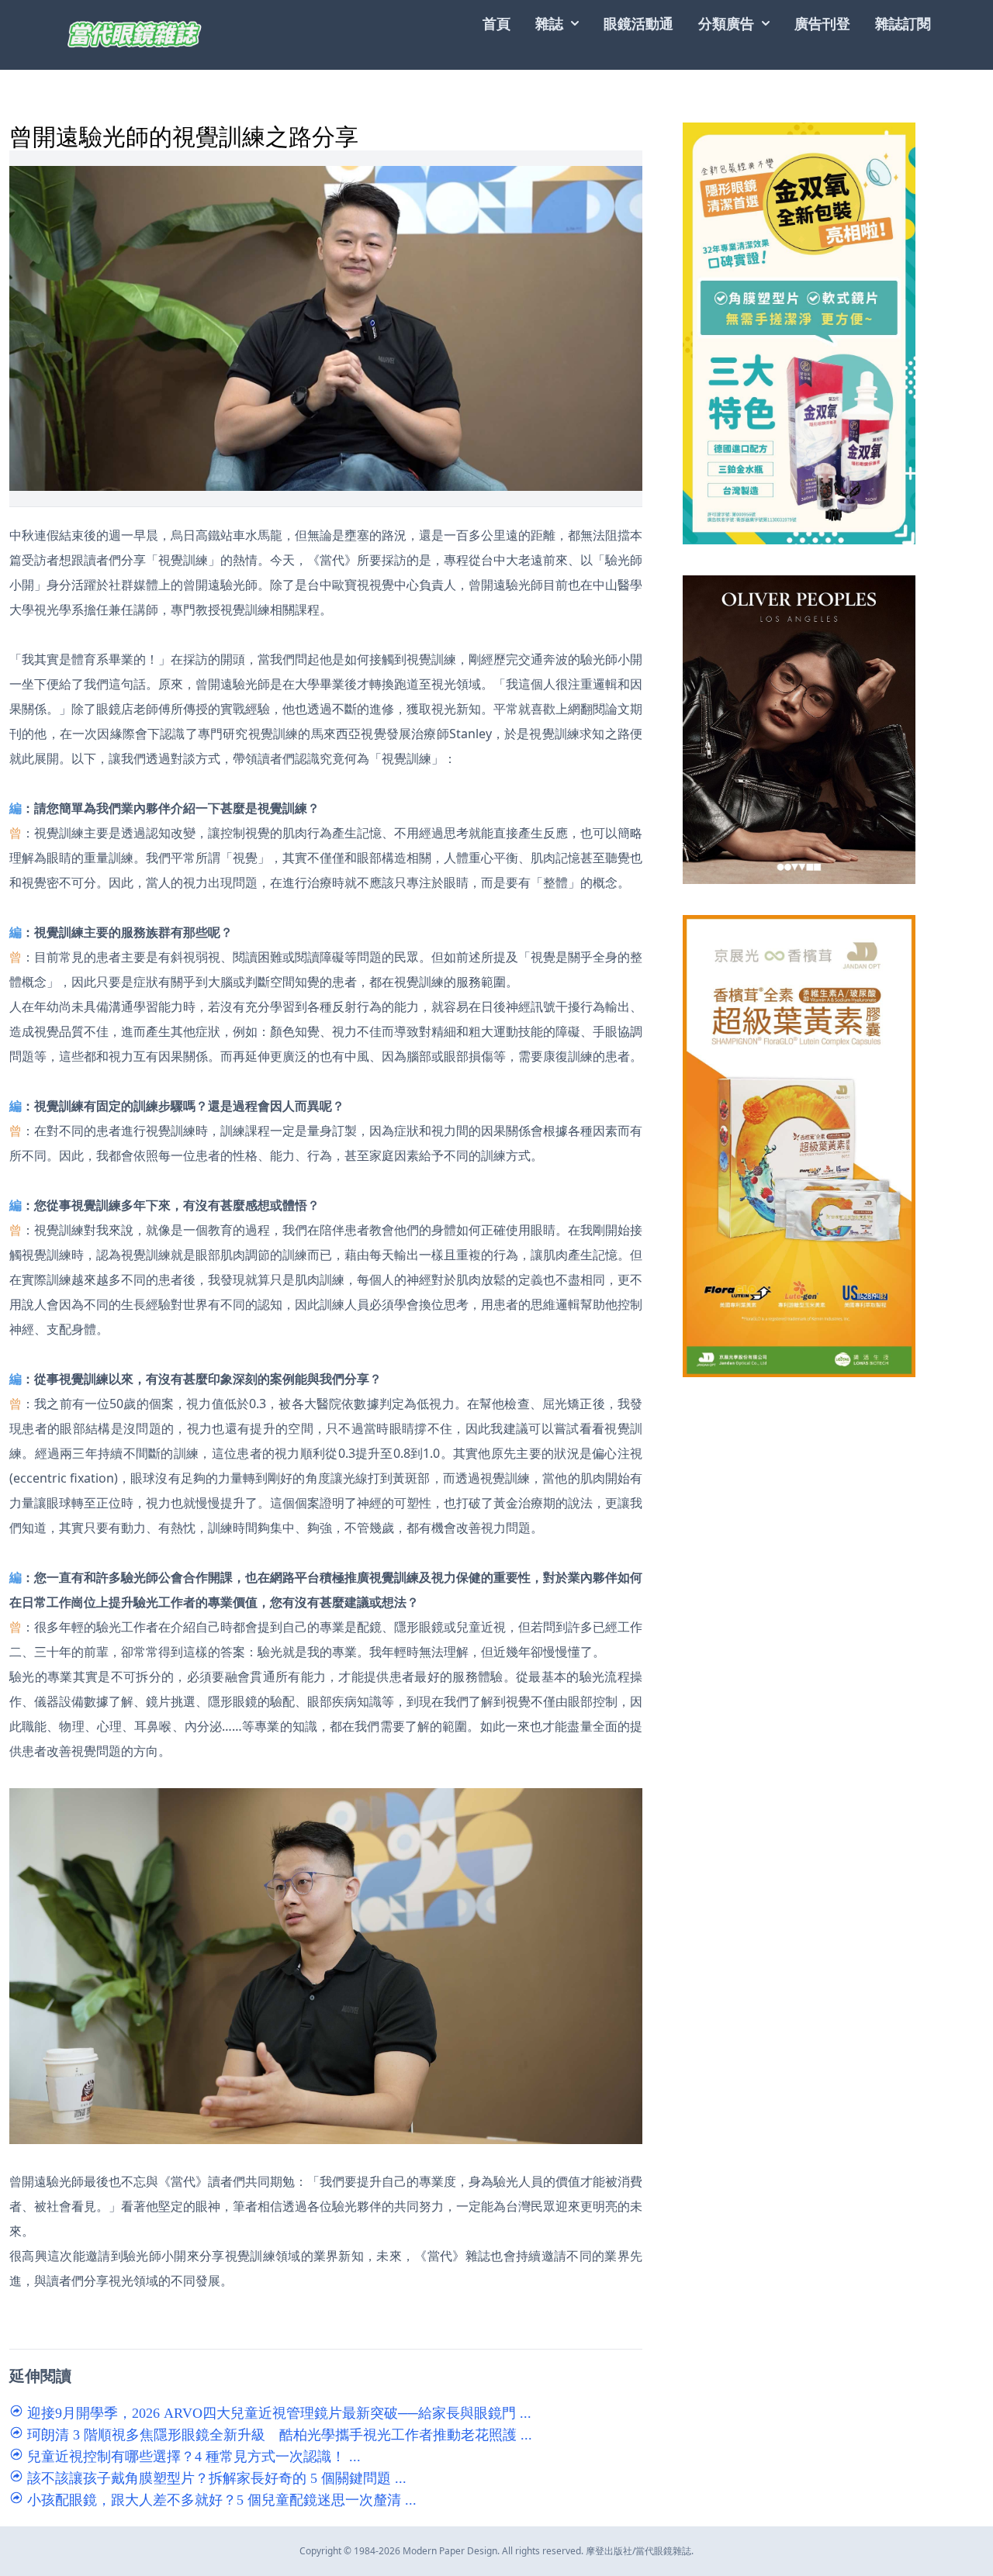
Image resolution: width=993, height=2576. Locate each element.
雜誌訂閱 (903, 23)
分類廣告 (726, 23)
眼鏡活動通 (638, 23)
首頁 (496, 23)
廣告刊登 (822, 23)
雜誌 (549, 23)
